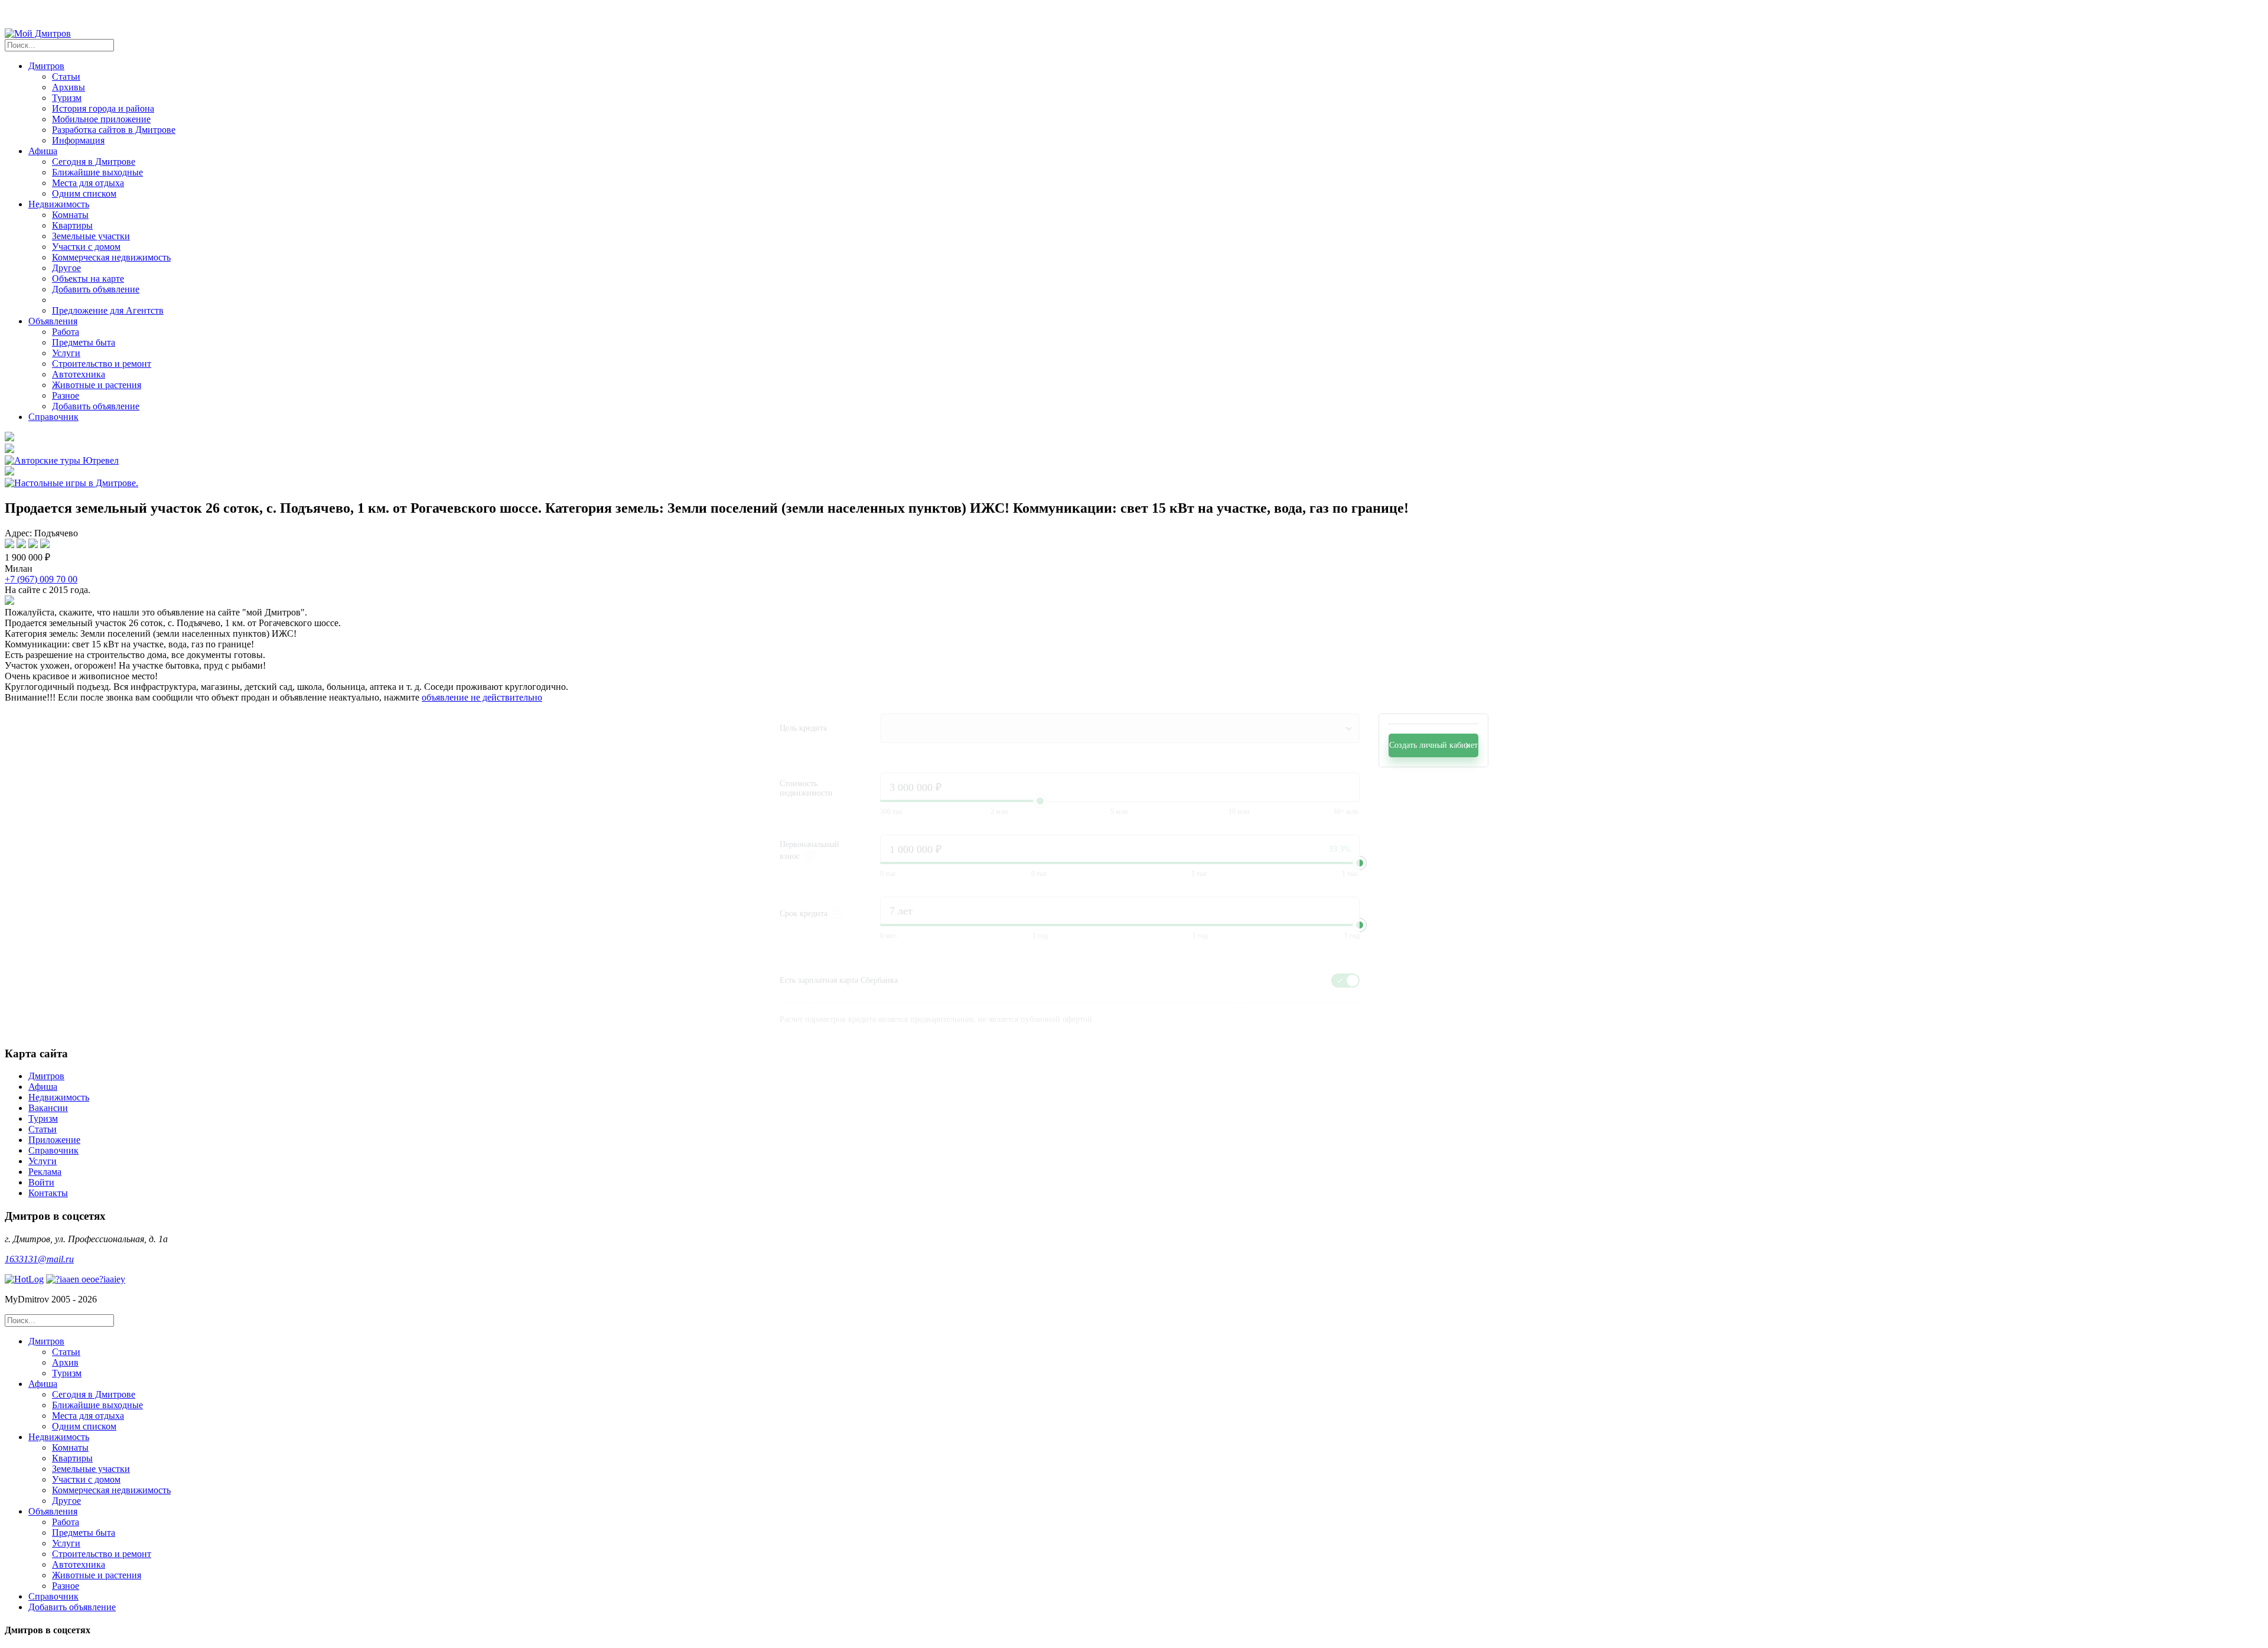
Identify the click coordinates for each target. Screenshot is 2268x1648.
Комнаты (70, 215)
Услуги (66, 353)
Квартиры (72, 225)
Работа (66, 332)
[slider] (1360, 863)
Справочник (53, 417)
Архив (65, 1362)
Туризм (67, 98)
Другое (66, 268)
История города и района (103, 108)
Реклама (45, 1172)
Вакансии (48, 1108)
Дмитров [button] (46, 66)
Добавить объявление (96, 289)
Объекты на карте (88, 279)
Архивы (69, 87)
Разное (66, 395)
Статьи (66, 76)
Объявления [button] (53, 321)
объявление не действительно (482, 697)
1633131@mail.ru (39, 1259)
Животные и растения (97, 385)
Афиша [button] (43, 151)
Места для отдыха (88, 183)
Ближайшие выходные (97, 172)
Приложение (54, 1140)
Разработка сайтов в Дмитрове (114, 130)
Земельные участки (91, 236)
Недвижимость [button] (59, 204)
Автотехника (79, 374)
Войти (41, 1182)
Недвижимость (59, 1097)
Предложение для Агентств (108, 310)
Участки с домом (86, 247)
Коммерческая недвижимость (111, 257)
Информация (78, 140)
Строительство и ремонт (102, 364)
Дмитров (46, 1076)
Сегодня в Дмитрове (94, 162)
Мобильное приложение (101, 119)
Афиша (43, 1087)
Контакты (48, 1193)
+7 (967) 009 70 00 (41, 579)
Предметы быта (84, 342)
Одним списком (84, 193)
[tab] (1146, 1357)
